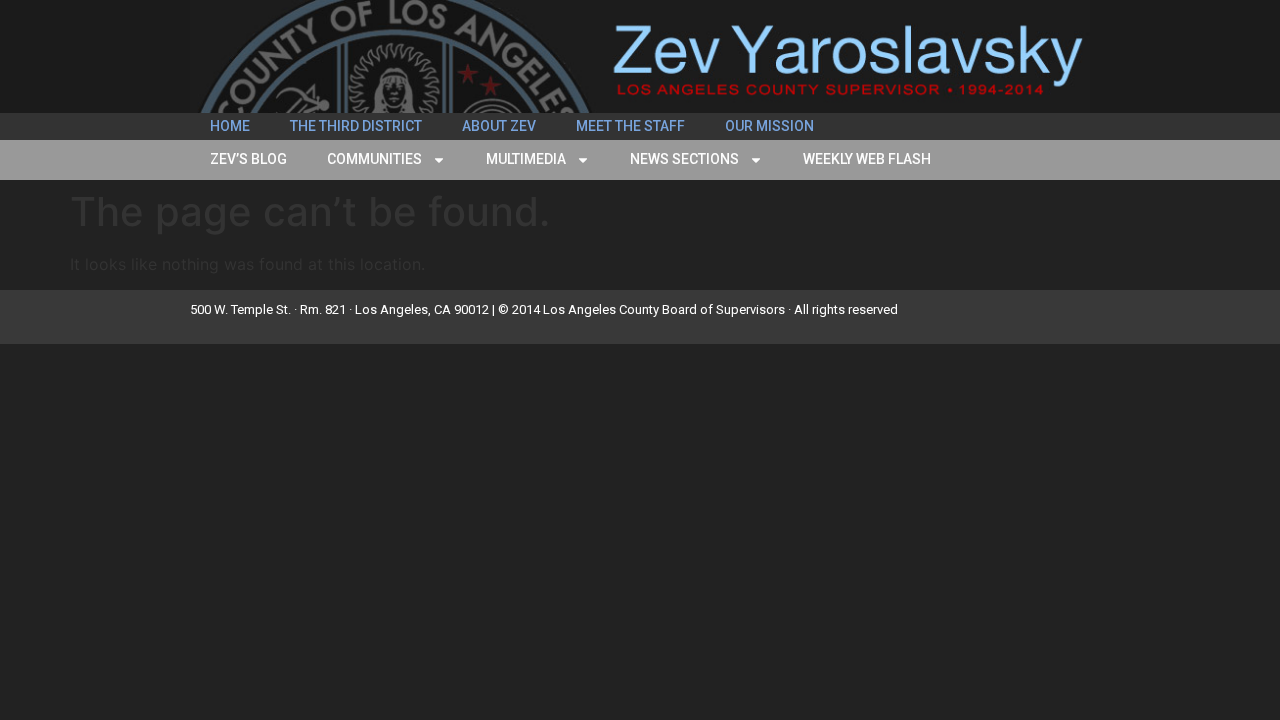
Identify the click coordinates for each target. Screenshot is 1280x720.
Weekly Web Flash (867, 159)
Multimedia (526, 159)
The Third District (356, 126)
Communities (374, 159)
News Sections (684, 159)
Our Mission (769, 126)
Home (230, 126)
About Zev (499, 126)
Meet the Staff (630, 126)
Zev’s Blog (248, 159)
